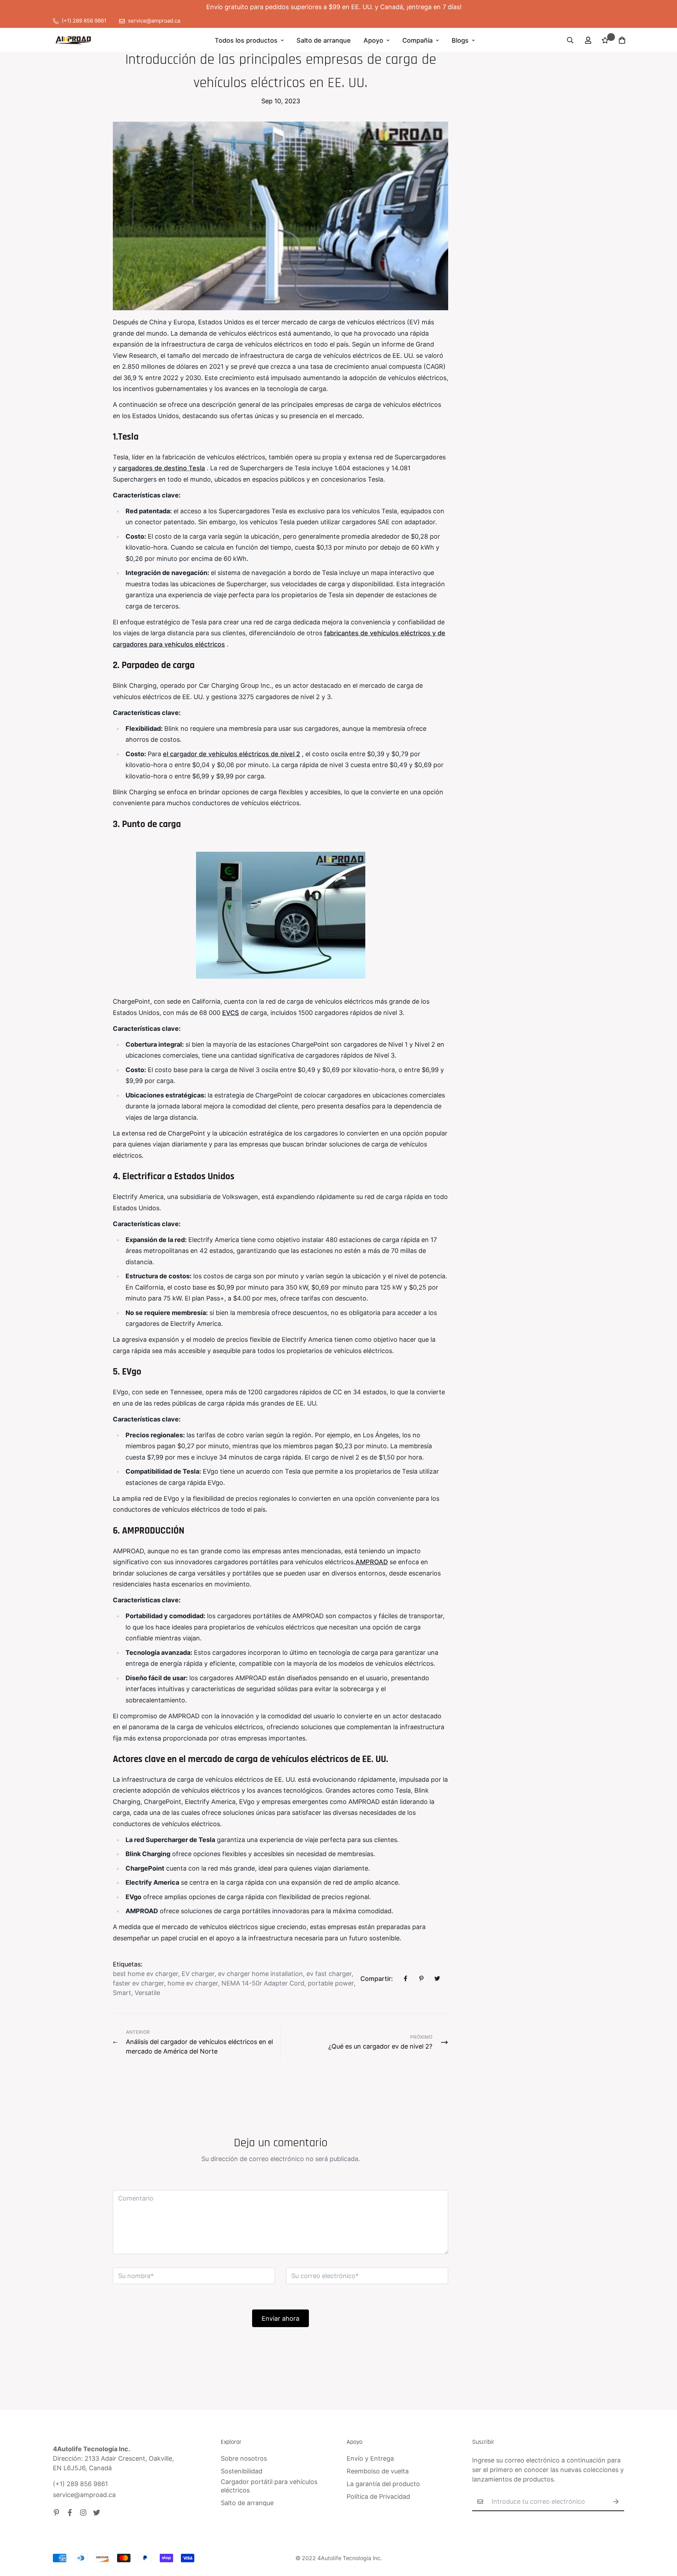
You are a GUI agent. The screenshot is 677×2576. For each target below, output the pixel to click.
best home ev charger (145, 1974)
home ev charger (193, 1983)
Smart (122, 1993)
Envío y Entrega (370, 2458)
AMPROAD (372, 1562)
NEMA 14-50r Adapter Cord (263, 1983)
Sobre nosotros (244, 2458)
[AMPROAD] (73, 40)
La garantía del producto (383, 2484)
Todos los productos (246, 40)
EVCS (231, 1013)
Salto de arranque (324, 40)
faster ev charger (138, 1983)
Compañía (417, 40)
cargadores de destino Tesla (161, 468)
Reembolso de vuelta (378, 2471)
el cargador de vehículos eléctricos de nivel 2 (231, 754)
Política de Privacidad (378, 2497)
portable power (331, 1983)
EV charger (198, 1974)
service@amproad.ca (84, 2495)
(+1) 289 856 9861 (80, 2484)
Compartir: (377, 1979)
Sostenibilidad (242, 2471)
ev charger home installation (260, 1974)
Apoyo (373, 40)
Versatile (147, 1993)
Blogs (460, 40)
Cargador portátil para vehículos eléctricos (269, 2486)
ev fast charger (329, 1974)
